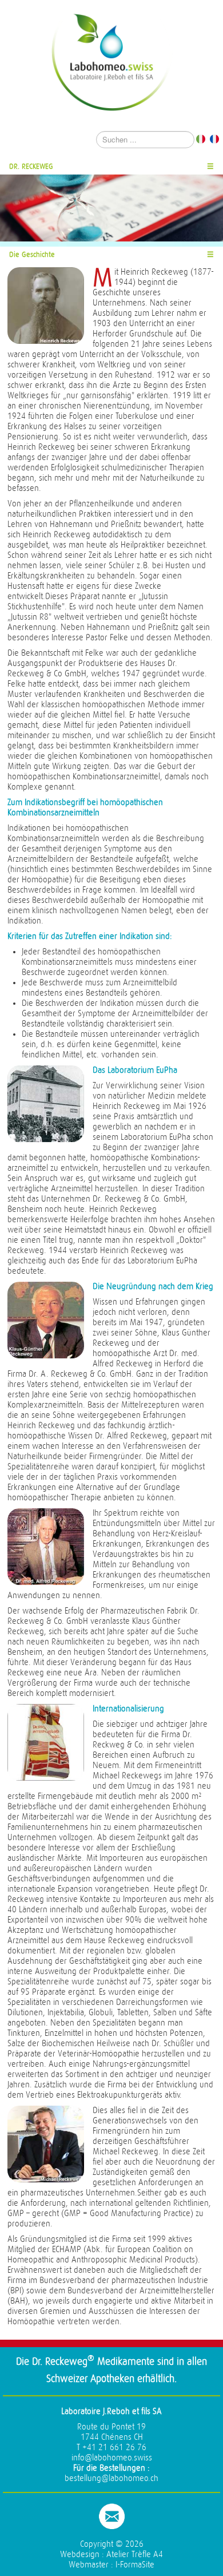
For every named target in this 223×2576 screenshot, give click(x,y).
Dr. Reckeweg (31, 166)
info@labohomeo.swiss (112, 2458)
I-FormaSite (135, 2565)
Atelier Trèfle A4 (135, 2555)
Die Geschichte (32, 254)
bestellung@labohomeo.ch (111, 2478)
